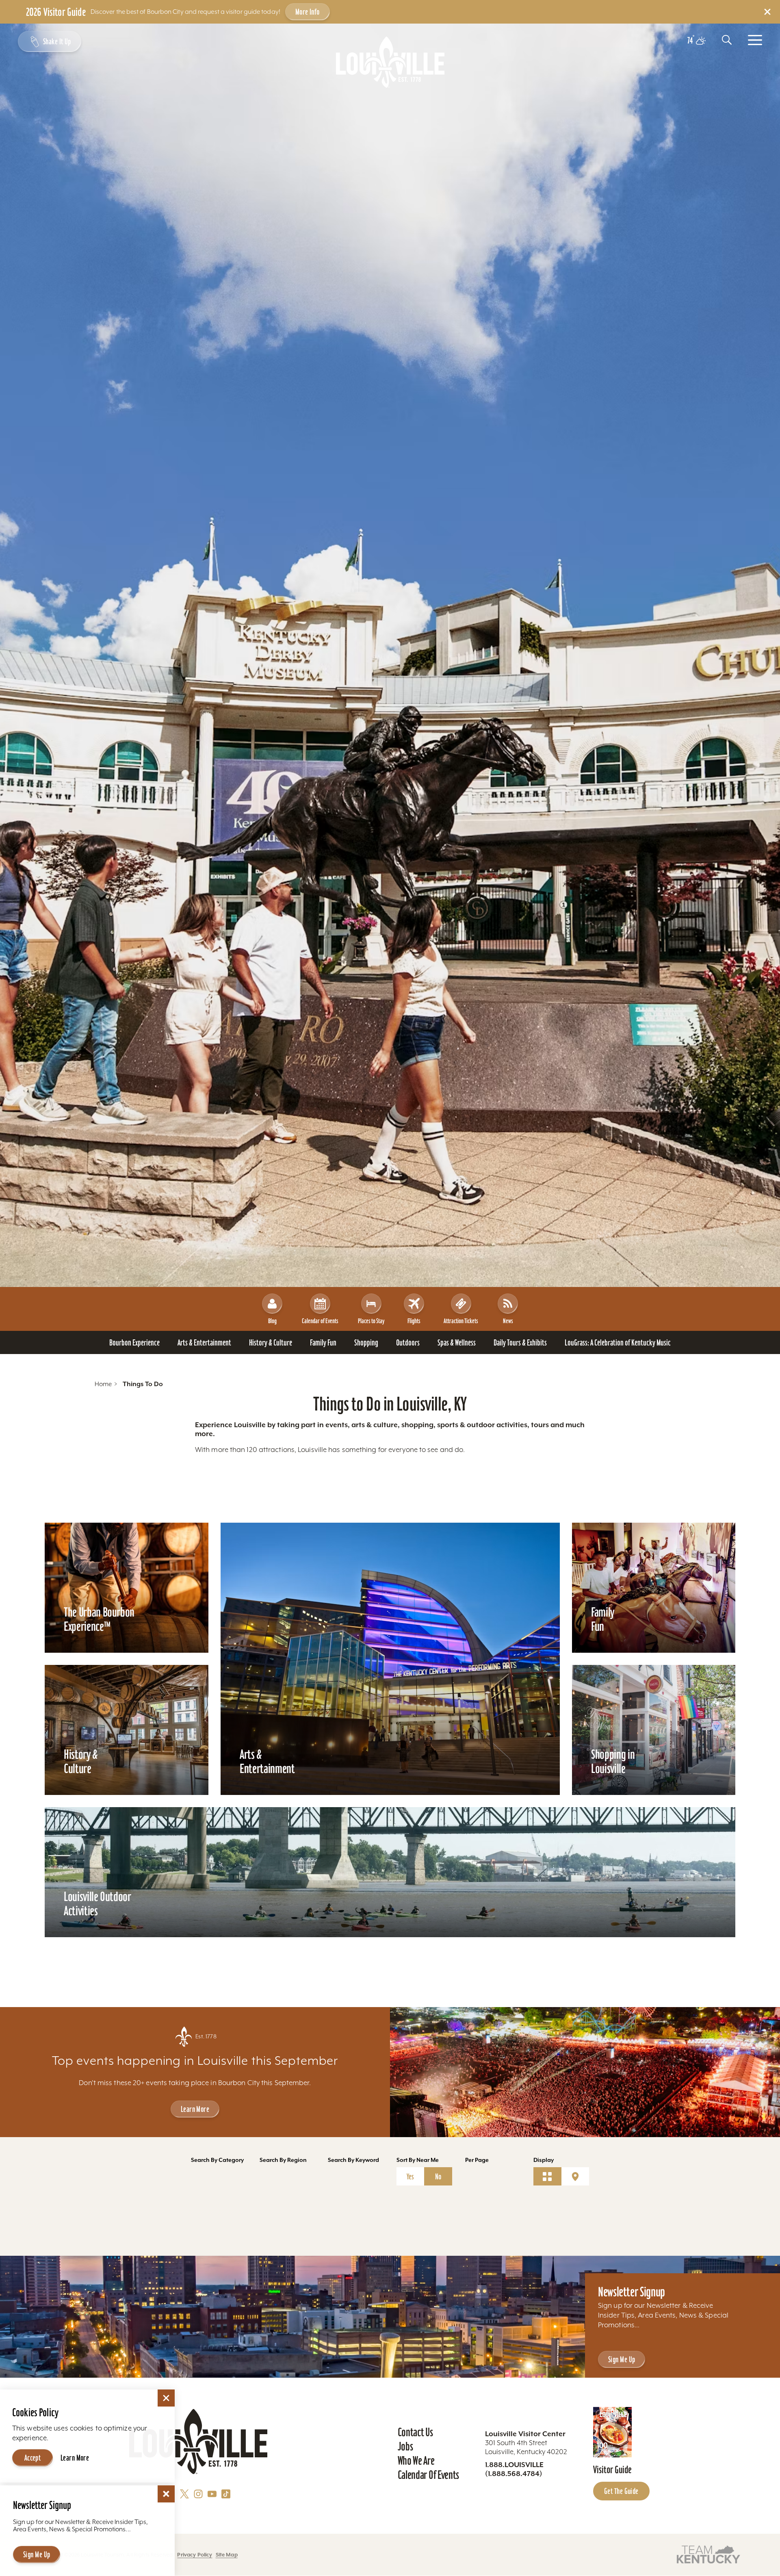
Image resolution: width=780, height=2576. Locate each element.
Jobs (405, 2446)
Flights (414, 1321)
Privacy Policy (195, 2555)
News (508, 1321)
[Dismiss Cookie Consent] (166, 2398)
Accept (33, 2458)
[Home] (390, 62)
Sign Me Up (622, 2359)
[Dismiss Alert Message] (767, 12)
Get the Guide (621, 2491)
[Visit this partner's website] (708, 2554)
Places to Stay (371, 1321)
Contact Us (415, 2432)
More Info (308, 12)
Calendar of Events (320, 1321)
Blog (272, 1321)
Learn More (195, 2109)
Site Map (227, 2555)
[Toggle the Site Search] (727, 40)
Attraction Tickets (461, 1321)
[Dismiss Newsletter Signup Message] (166, 2494)
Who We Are (416, 2461)
